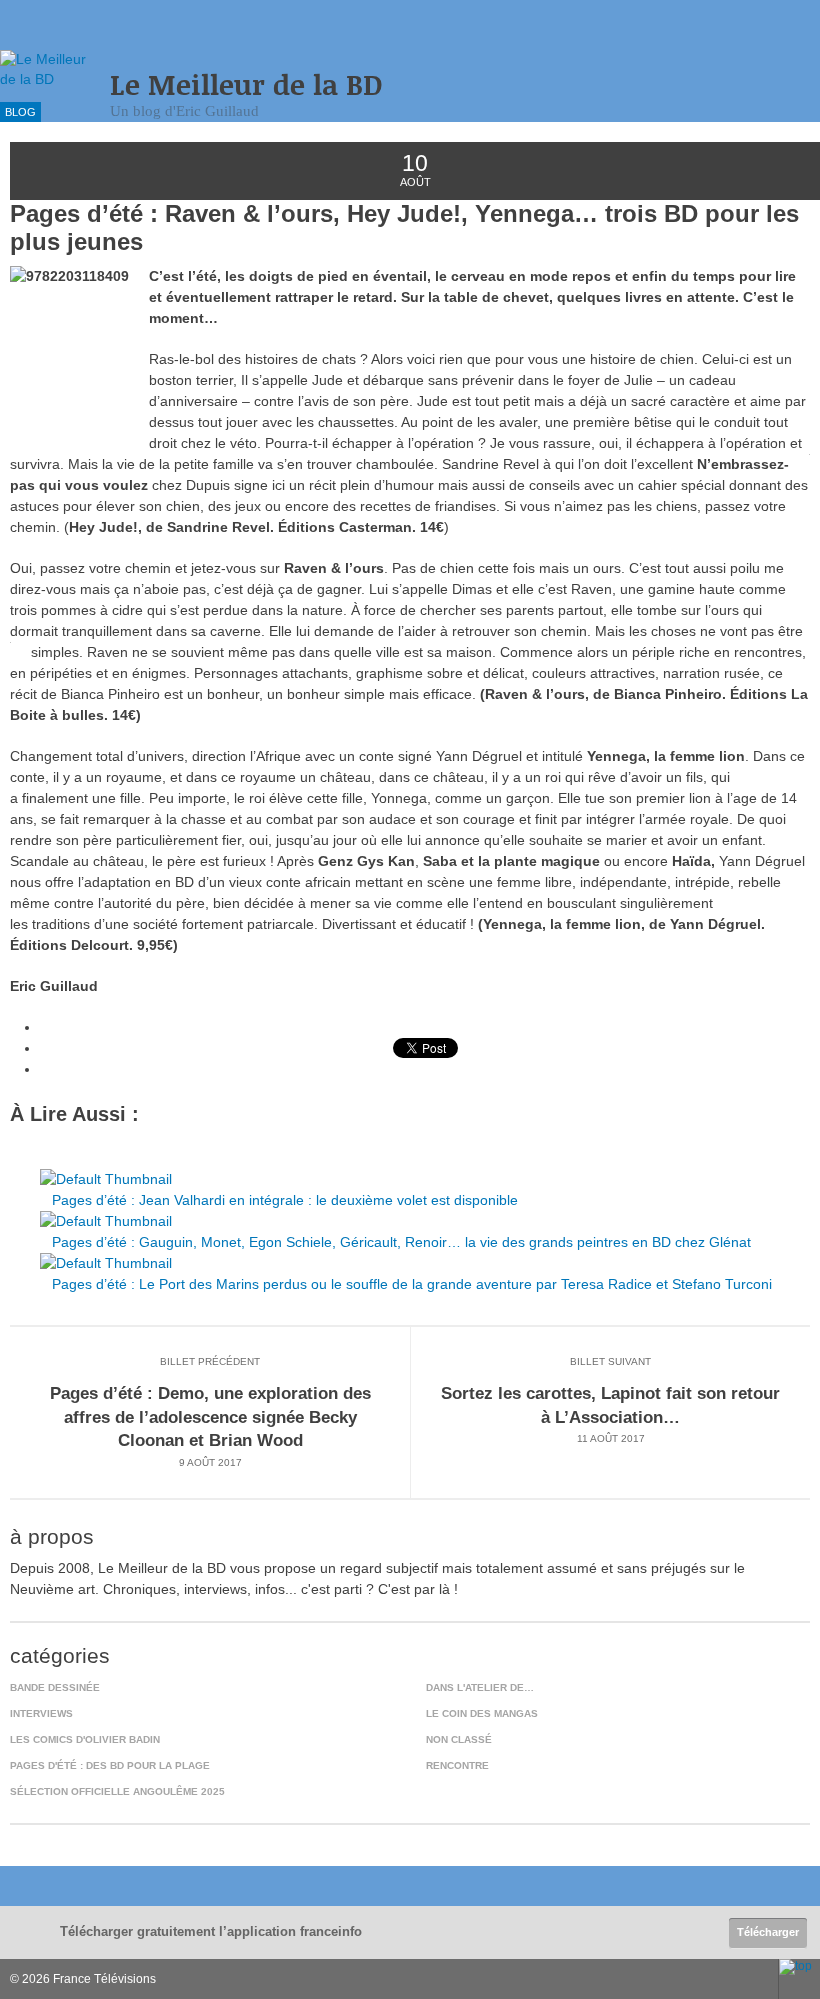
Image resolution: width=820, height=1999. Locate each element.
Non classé (459, 1739)
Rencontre (457, 1765)
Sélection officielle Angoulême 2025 (117, 1791)
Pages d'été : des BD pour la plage (110, 1765)
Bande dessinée (55, 1687)
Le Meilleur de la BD (246, 84)
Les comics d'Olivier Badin (85, 1739)
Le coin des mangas (482, 1713)
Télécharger (768, 1932)
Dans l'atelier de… (480, 1687)
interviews (41, 1713)
